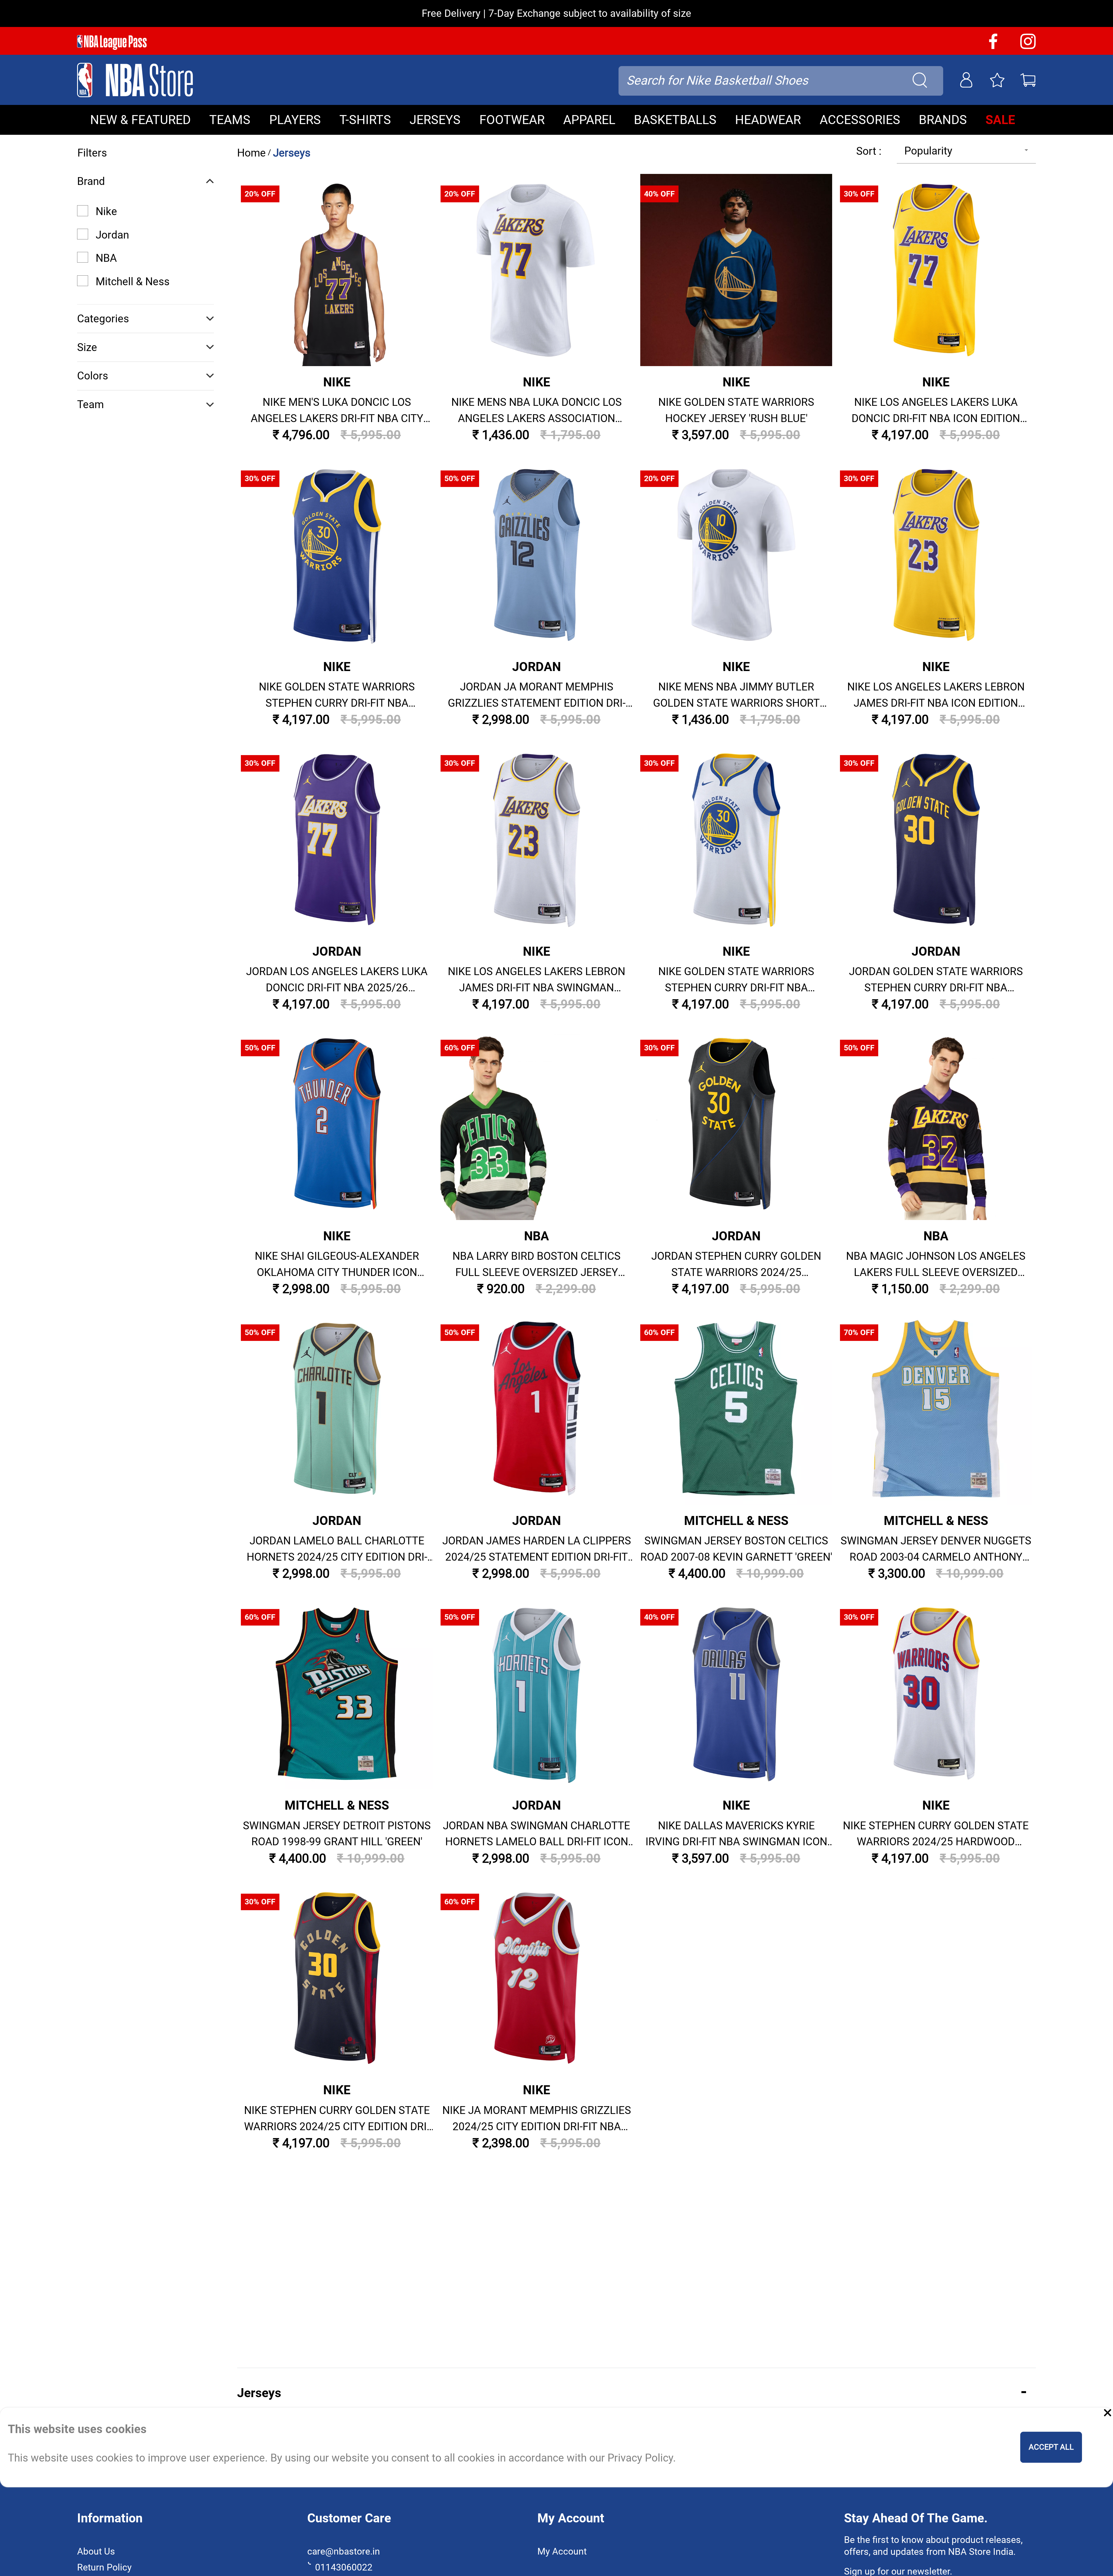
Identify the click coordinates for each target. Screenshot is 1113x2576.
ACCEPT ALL (1051, 2447)
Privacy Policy (549, 1428)
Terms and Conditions (556, 1454)
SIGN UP (556, 1385)
